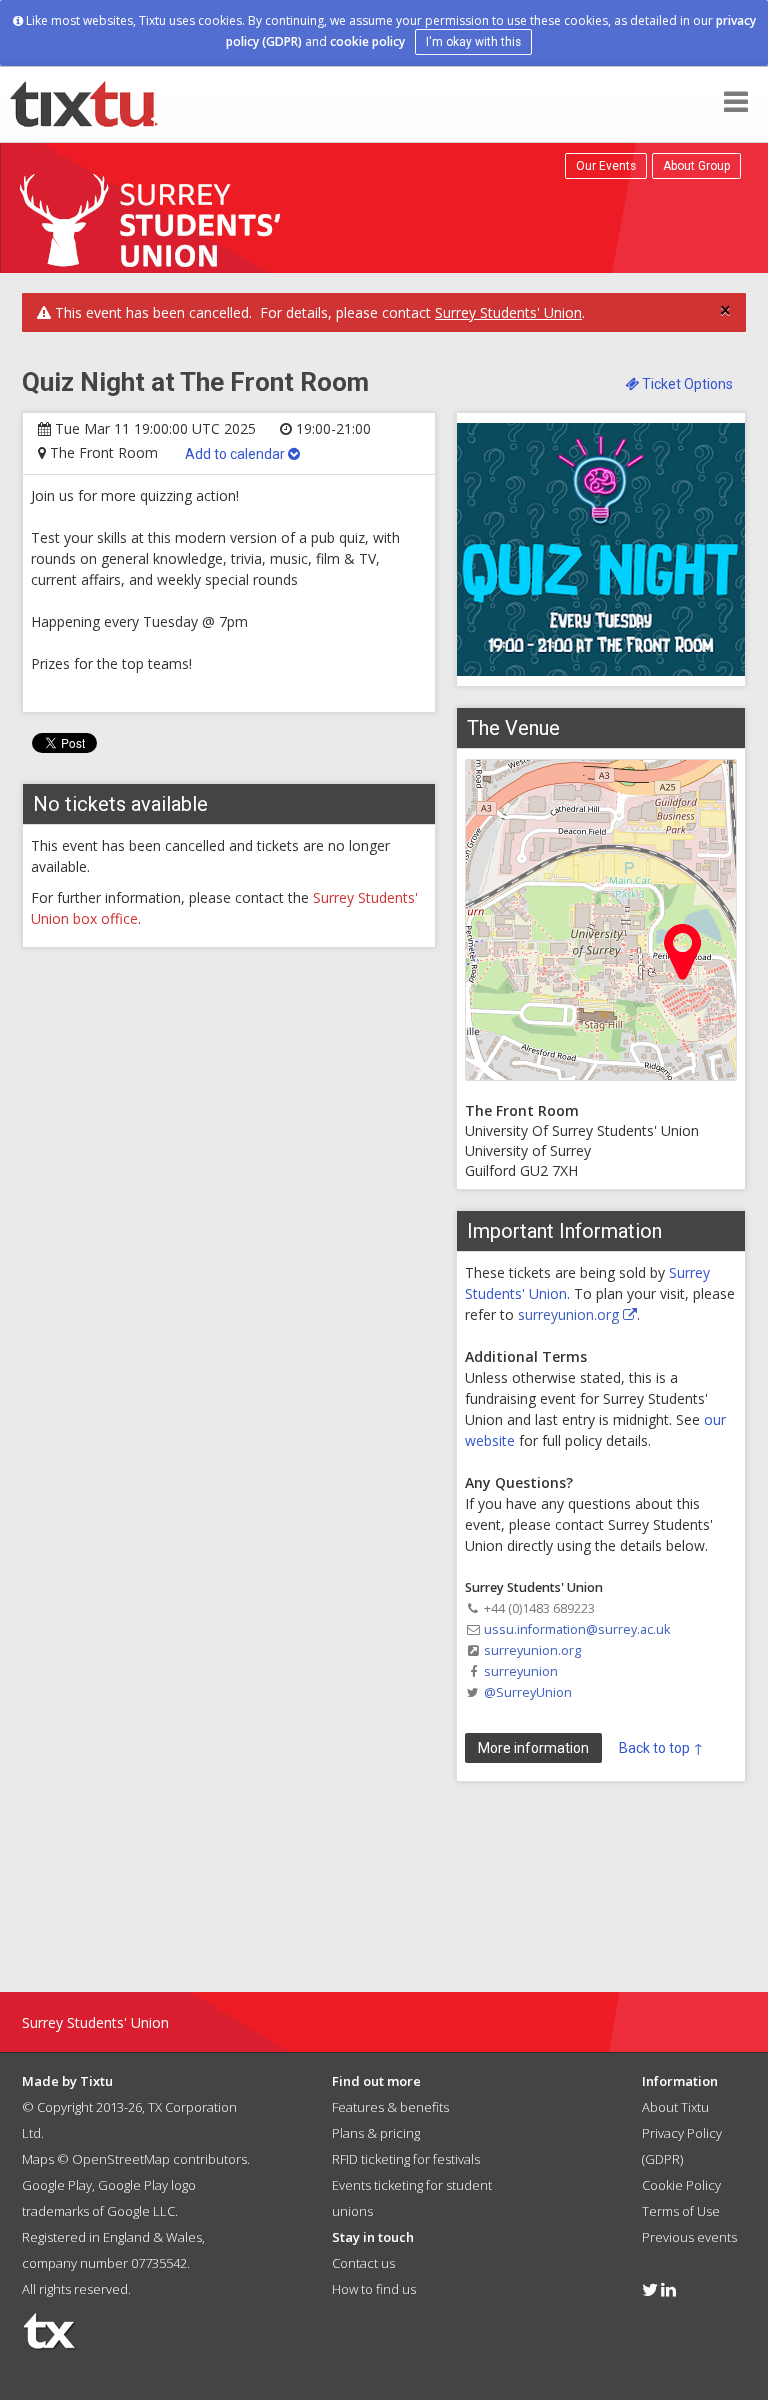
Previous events (689, 2237)
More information (533, 1748)
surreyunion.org (570, 1314)
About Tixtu (675, 2107)
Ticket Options (686, 384)
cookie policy (367, 41)
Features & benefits (390, 2107)
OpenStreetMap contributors (159, 2159)
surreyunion (521, 1671)
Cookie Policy (681, 2185)
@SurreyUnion (528, 1692)
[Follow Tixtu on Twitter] (650, 2289)
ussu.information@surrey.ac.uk (577, 1629)
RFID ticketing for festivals (406, 2159)
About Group (696, 166)
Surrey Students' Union (508, 312)
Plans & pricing (376, 2133)
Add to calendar (236, 454)
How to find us (374, 2289)
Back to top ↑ (661, 1748)
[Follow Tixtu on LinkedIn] (668, 2289)
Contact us (363, 2263)
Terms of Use (681, 2211)
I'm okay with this (473, 42)
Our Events (606, 166)
